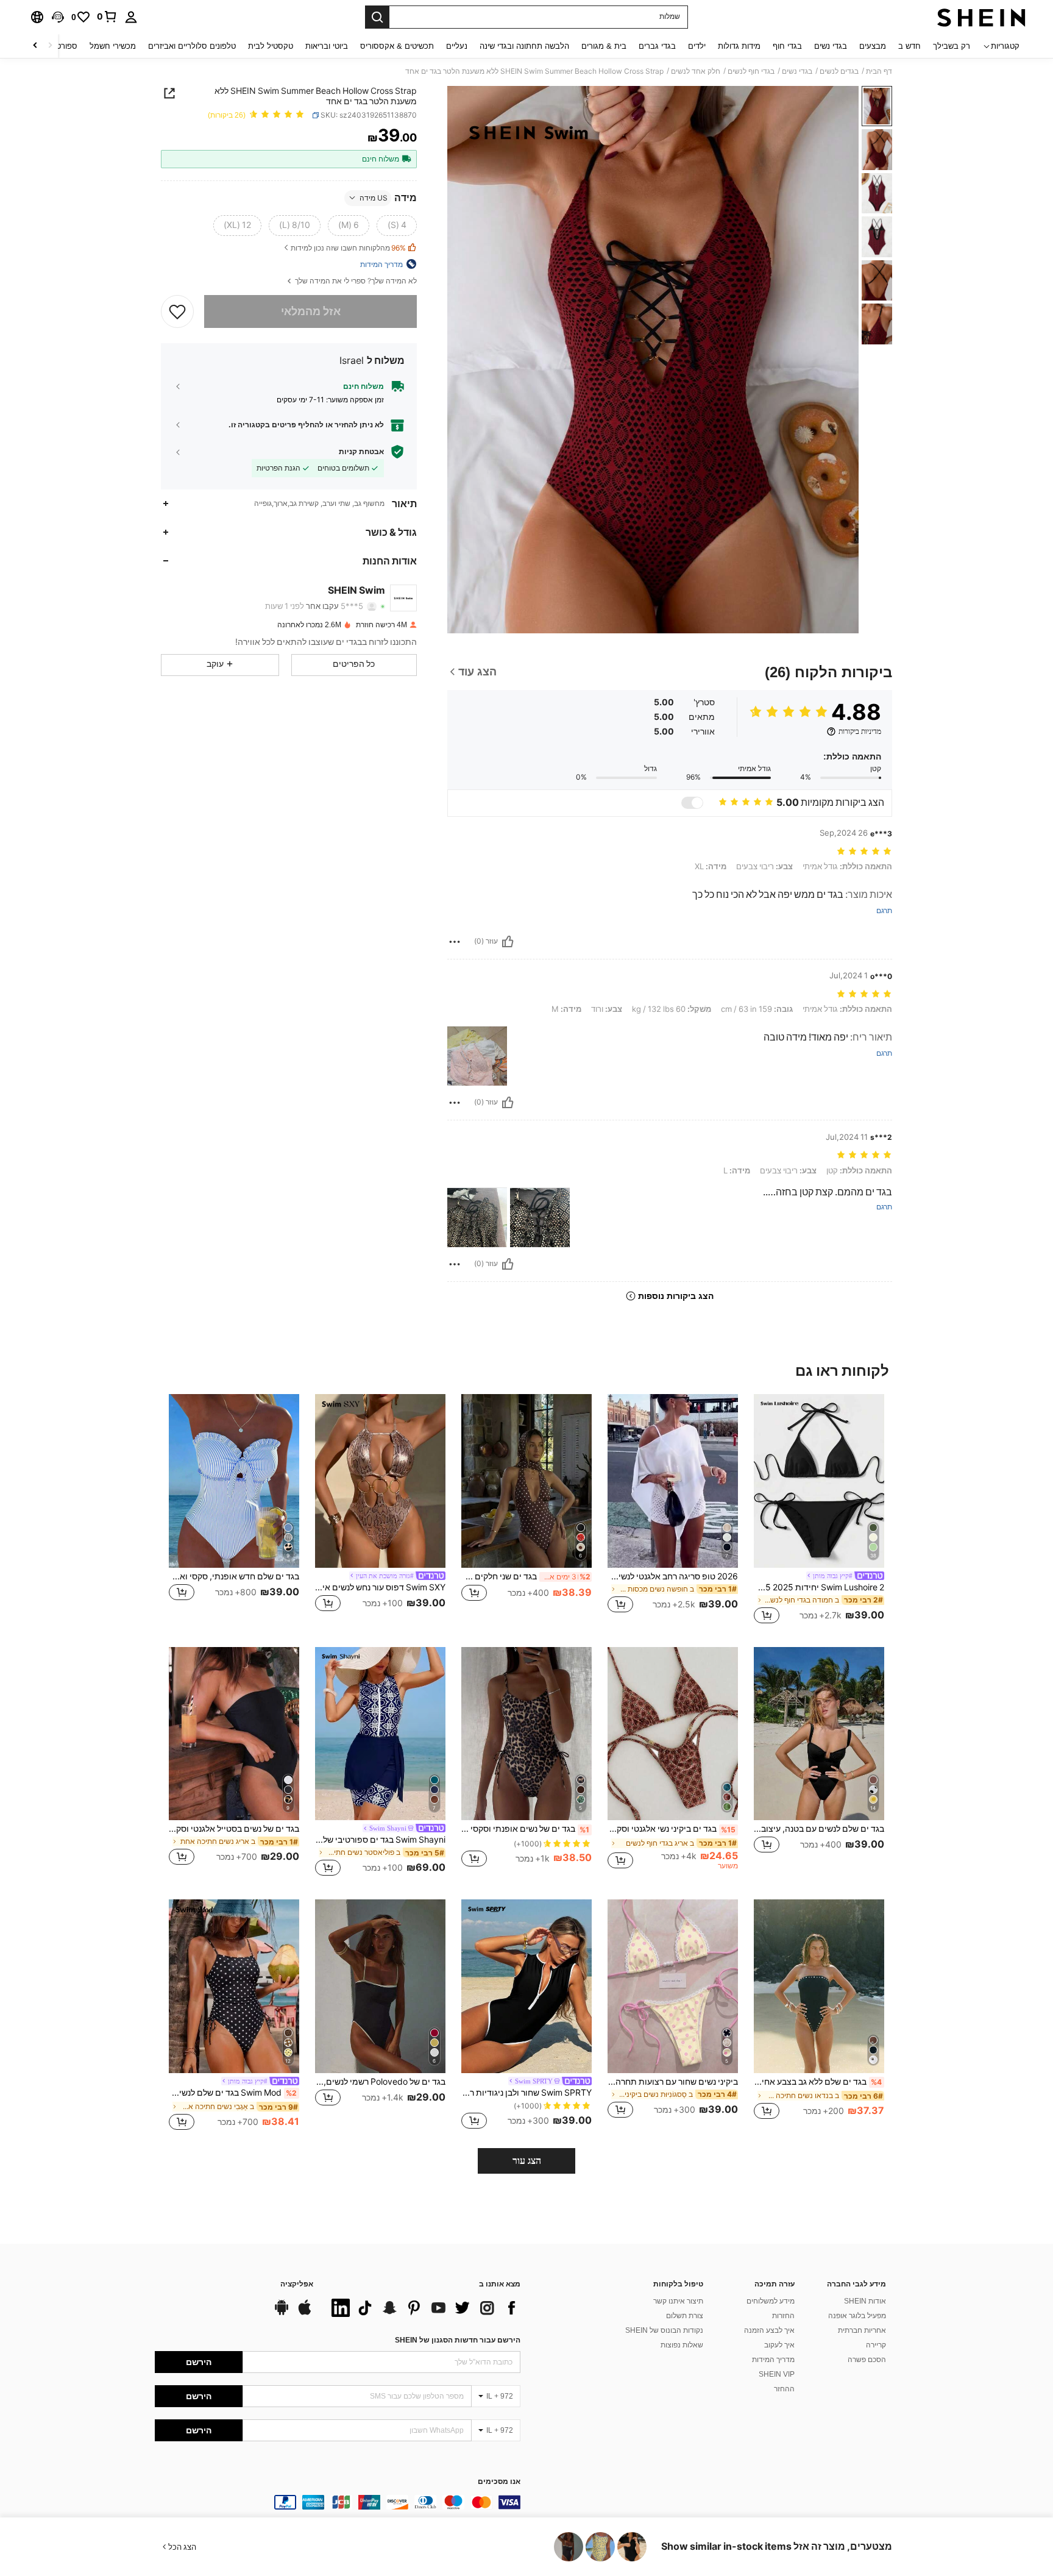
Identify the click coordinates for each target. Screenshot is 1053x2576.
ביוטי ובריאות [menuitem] (327, 46)
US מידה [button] (374, 197)
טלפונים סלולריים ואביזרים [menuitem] (192, 46)
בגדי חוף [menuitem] (787, 46)
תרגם (884, 911)
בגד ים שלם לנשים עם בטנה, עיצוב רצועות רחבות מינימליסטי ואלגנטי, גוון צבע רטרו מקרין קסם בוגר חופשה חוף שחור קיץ (819, 1829)
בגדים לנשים (839, 71)
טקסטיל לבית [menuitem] (271, 46)
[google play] (282, 2313)
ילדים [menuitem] (697, 46)
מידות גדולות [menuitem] (739, 46)
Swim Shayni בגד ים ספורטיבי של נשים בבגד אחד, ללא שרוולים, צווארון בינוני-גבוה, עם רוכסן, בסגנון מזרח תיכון (380, 1840)
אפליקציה (297, 2284)
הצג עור (527, 2161)
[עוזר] (508, 942)
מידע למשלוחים (771, 2301)
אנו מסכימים (499, 2482)
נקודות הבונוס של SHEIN (664, 2330)
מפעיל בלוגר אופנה (857, 2316)
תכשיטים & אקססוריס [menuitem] (397, 46)
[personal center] (131, 17)
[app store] (305, 2313)
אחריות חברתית (862, 2330)
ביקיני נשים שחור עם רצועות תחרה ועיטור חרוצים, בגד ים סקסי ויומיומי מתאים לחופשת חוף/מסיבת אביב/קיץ (673, 2082)
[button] (58, 17)
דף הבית (879, 71)
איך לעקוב (779, 2345)
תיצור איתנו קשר (678, 2301)
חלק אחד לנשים (696, 71)
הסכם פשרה (867, 2360)
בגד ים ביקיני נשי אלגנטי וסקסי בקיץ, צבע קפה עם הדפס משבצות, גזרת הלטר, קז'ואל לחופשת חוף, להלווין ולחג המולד (672, 1829)
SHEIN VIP (777, 2374)
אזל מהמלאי (311, 311)
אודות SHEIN (865, 2301)
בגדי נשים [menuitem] (831, 46)
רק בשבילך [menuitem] (952, 46)
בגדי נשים (797, 71)
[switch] (692, 803)
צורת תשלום (685, 2316)
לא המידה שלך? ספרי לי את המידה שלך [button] (355, 281)
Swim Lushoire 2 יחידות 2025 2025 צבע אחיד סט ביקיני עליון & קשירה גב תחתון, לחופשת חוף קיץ (819, 1587)
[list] (423, 2308)
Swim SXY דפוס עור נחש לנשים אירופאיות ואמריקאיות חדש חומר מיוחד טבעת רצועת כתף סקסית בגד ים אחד (380, 1587)
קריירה (876, 2345)
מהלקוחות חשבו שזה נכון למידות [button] (348, 248)
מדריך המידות (773, 2360)
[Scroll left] (50, 46)
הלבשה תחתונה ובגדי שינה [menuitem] (524, 46)
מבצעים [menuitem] (873, 46)
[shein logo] (981, 17)
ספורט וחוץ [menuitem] (59, 46)
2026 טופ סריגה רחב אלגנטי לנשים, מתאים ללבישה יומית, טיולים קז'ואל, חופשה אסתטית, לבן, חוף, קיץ (673, 1576)
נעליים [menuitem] (457, 46)
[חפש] (377, 17)
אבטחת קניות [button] (361, 451)
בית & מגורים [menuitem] (604, 46)
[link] (107, 16)
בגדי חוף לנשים (751, 71)
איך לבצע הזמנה (769, 2330)
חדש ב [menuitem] (909, 46)
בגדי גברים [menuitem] (657, 46)
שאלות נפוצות (682, 2345)
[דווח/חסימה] (455, 942)
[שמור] (177, 311)
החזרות (783, 2316)
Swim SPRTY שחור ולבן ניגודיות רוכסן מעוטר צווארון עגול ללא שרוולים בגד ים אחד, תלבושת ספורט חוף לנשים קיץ (526, 2093)
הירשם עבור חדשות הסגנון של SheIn (458, 2340)
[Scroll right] (35, 46)
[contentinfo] (338, 2502)
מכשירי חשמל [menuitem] (113, 46)
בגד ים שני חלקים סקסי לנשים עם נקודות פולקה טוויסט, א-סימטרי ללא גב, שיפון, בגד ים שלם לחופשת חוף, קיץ (526, 1576)
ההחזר (784, 2389)
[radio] (397, 225)
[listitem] (819, 1511)
